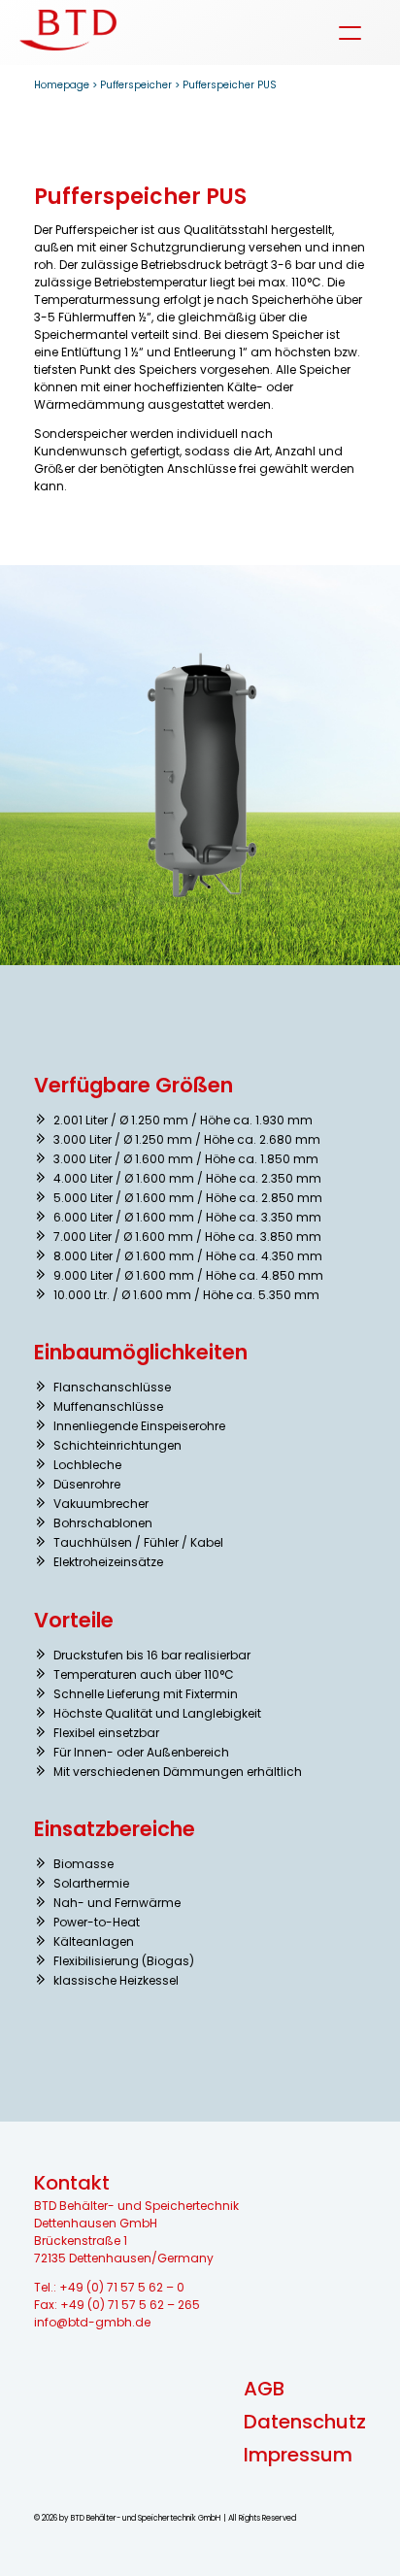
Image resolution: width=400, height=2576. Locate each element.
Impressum (298, 2455)
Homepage (62, 85)
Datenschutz (305, 2422)
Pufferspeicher (136, 85)
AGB (264, 2389)
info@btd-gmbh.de (92, 2322)
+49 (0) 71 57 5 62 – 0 (122, 2287)
